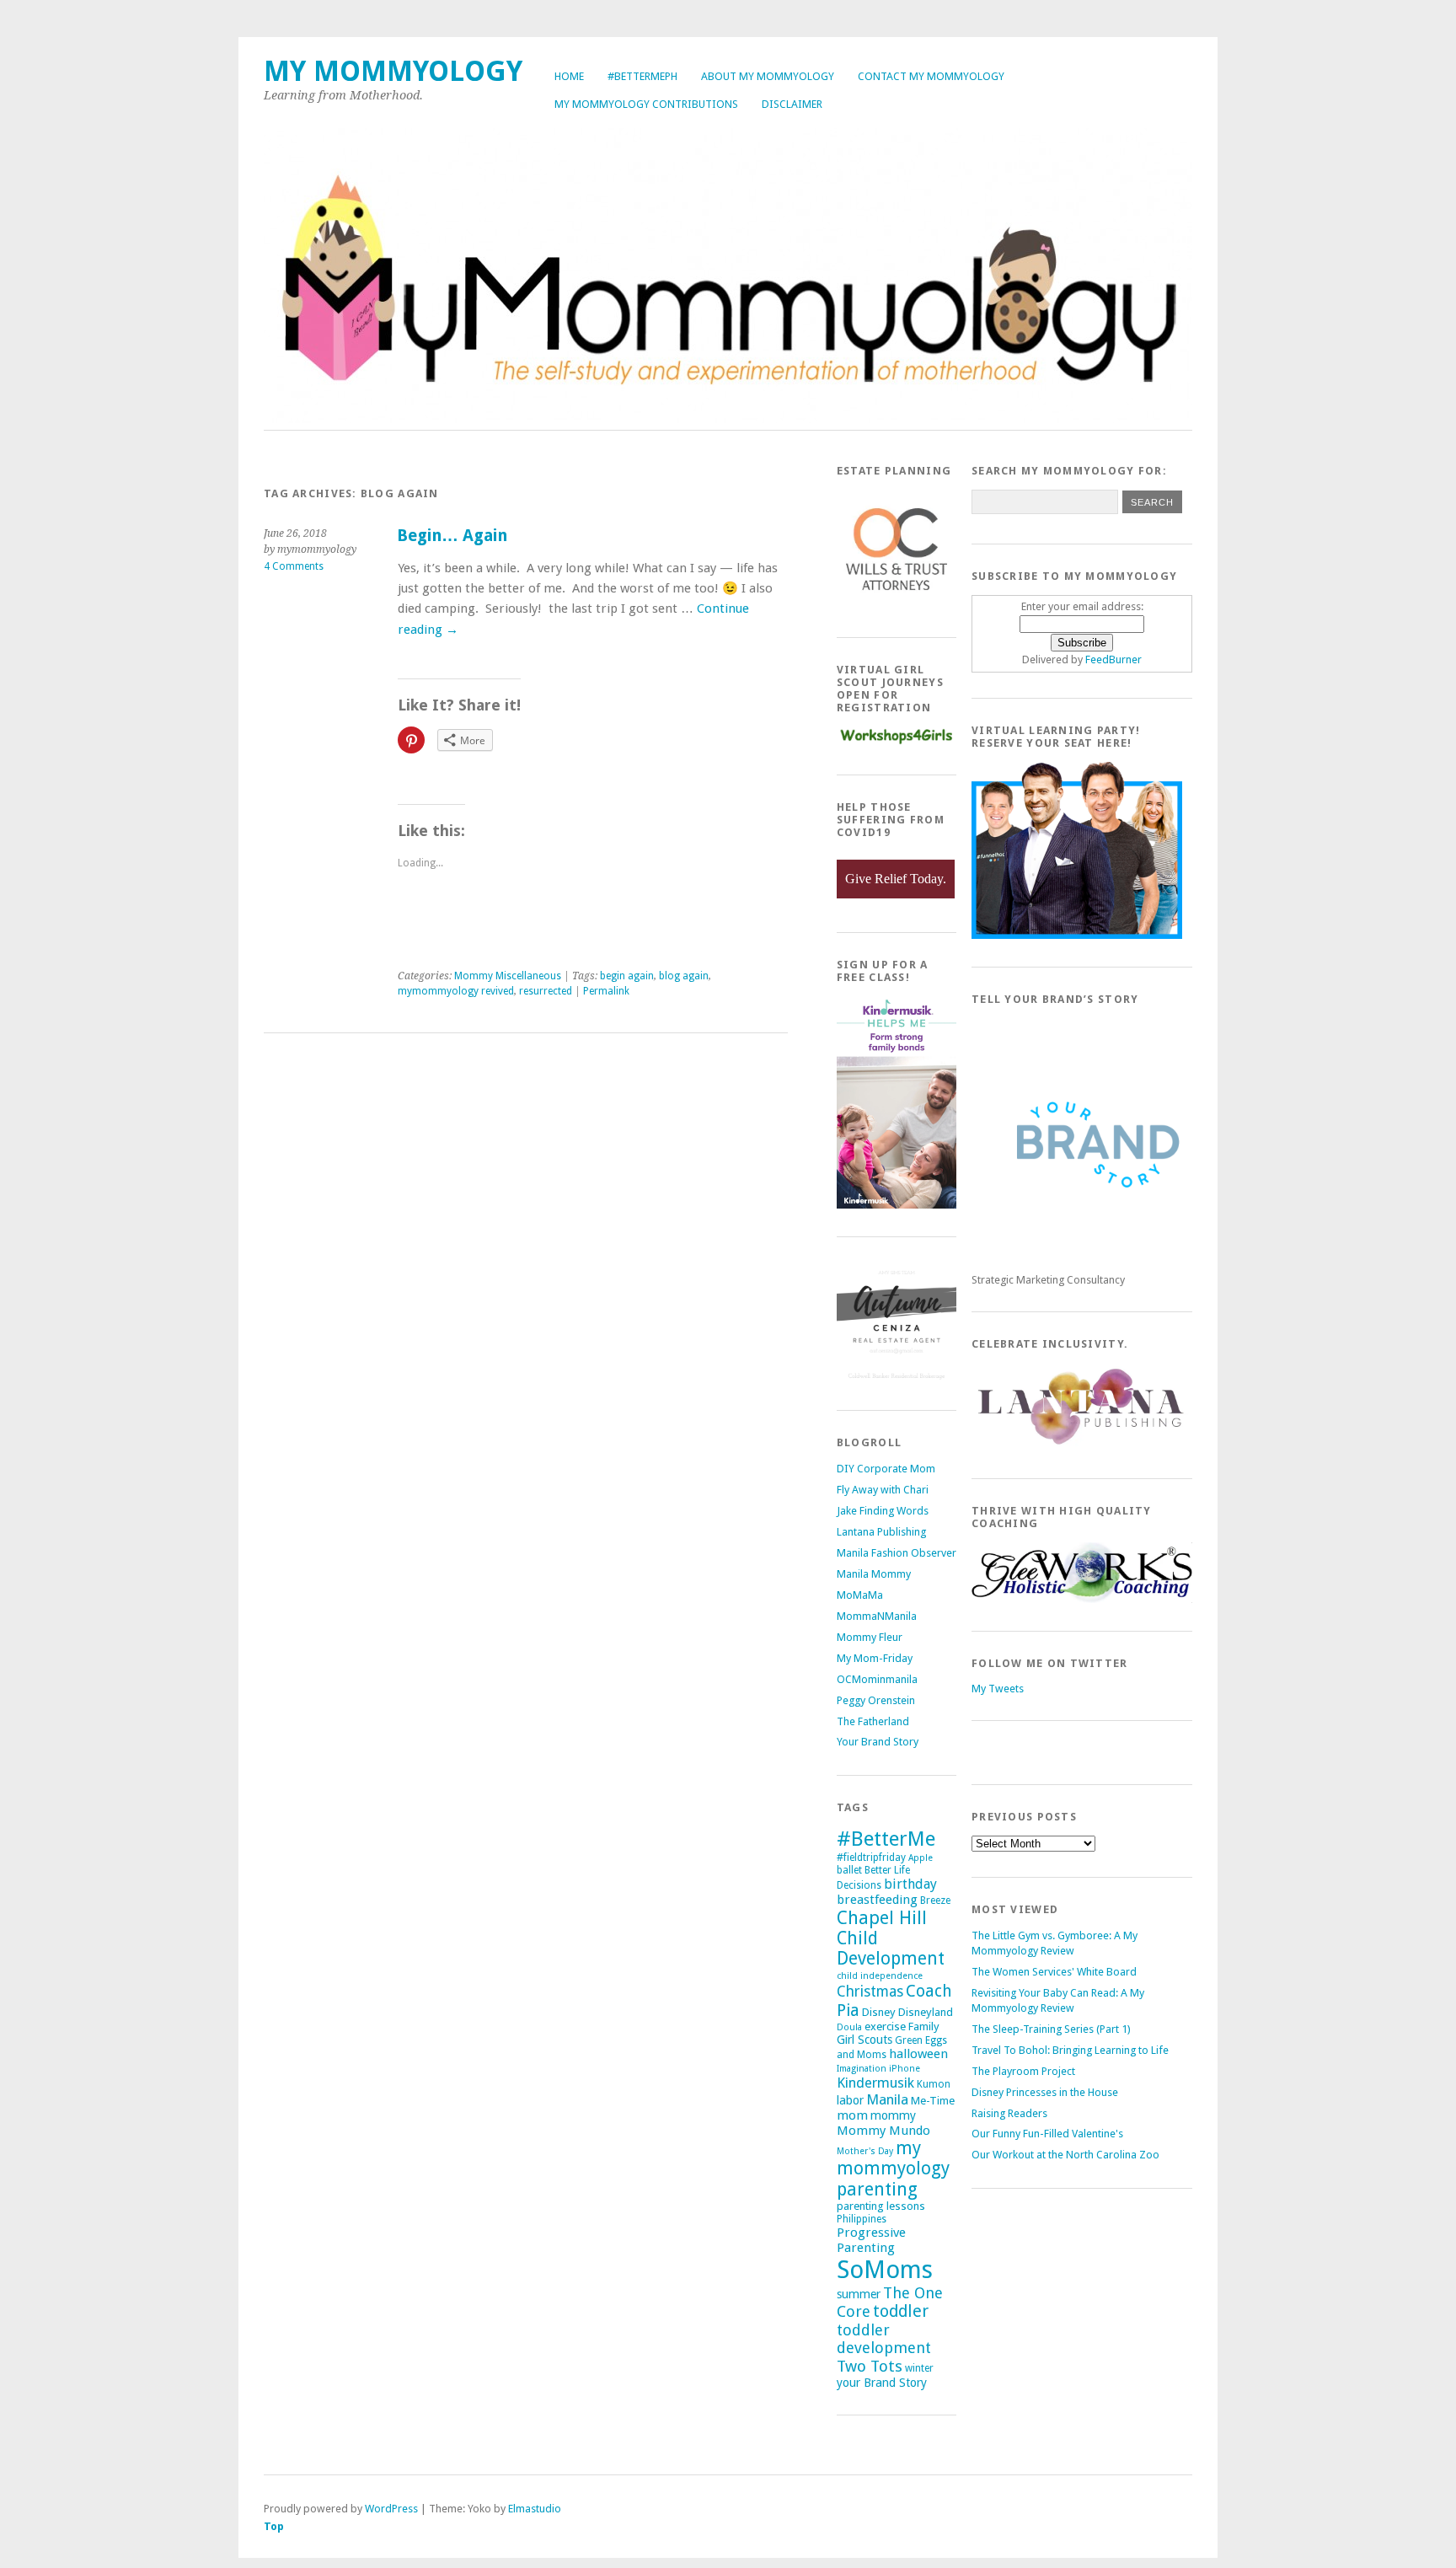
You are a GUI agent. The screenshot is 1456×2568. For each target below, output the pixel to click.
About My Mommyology (768, 76)
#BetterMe (886, 1839)
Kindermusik (875, 2083)
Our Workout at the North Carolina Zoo (1065, 2155)
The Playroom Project (1023, 2071)
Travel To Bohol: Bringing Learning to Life (1070, 2050)
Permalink (606, 991)
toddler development (884, 2339)
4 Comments (294, 566)
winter (919, 2368)
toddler (901, 2311)
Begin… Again (452, 536)
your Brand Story (882, 2383)
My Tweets (998, 1689)
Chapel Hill (882, 1918)
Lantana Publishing (881, 1532)
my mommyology (893, 2158)
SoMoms (885, 2270)
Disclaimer (792, 104)
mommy (893, 2115)
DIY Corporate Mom (886, 1469)
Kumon (934, 2084)
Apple (921, 1858)
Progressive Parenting (871, 2240)
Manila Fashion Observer (897, 1553)
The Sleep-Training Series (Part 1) (1051, 2029)
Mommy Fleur (870, 1637)
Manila (887, 2099)
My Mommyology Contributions (646, 104)
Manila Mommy (874, 1574)
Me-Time (933, 2101)
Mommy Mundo (883, 2131)
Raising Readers (1009, 2113)
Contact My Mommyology (931, 76)
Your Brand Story (878, 1742)
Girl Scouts (864, 2040)
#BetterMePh (642, 76)
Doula (849, 2027)
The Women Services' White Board (1054, 1972)
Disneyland (926, 2012)
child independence (880, 1976)
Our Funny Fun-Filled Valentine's (1047, 2134)
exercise (885, 2027)
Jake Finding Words (883, 1511)
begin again (627, 976)
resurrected (546, 991)
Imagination (862, 2069)
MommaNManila (877, 1616)
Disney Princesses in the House (1045, 2092)
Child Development (891, 1949)
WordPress (391, 2509)
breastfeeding (877, 1900)
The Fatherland (873, 1721)
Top (274, 2526)
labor (850, 2100)
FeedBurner (1113, 659)
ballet (849, 1870)
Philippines (862, 2219)
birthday (910, 1884)
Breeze (935, 1901)
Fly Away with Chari (883, 1490)
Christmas (870, 1992)
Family (924, 2027)
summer (859, 2294)
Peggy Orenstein (876, 1700)
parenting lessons (881, 2206)
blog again (684, 976)
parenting (877, 2189)
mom (852, 2115)
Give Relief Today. (896, 879)
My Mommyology (393, 71)
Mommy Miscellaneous (508, 976)
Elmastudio (535, 2509)
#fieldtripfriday (871, 1858)
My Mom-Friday (875, 1658)
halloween (918, 2054)
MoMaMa (860, 1595)
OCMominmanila (877, 1679)
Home (569, 76)
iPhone (905, 2069)
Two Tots (870, 2366)
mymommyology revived (456, 991)
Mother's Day (865, 2151)
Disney (879, 2012)
